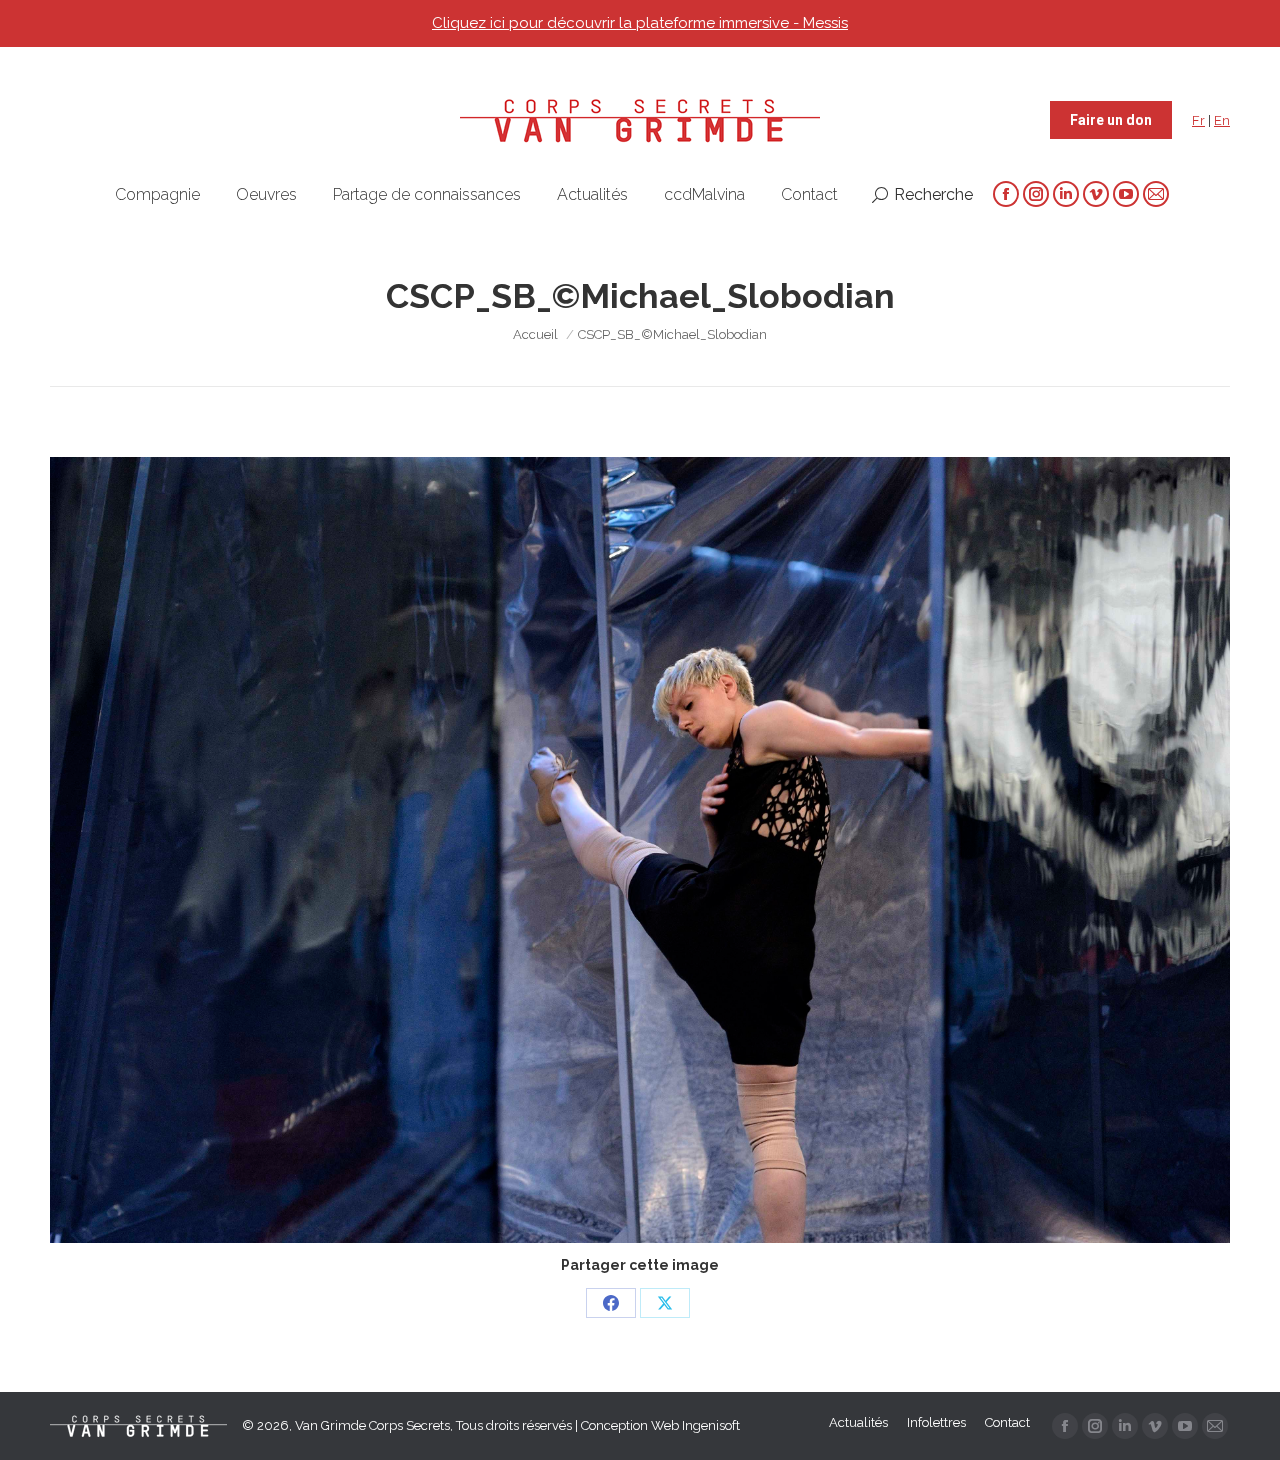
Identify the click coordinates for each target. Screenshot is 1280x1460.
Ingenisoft (711, 1425)
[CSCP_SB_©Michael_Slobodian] (640, 850)
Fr (1198, 120)
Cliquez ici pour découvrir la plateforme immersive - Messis (640, 23)
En (1222, 120)
